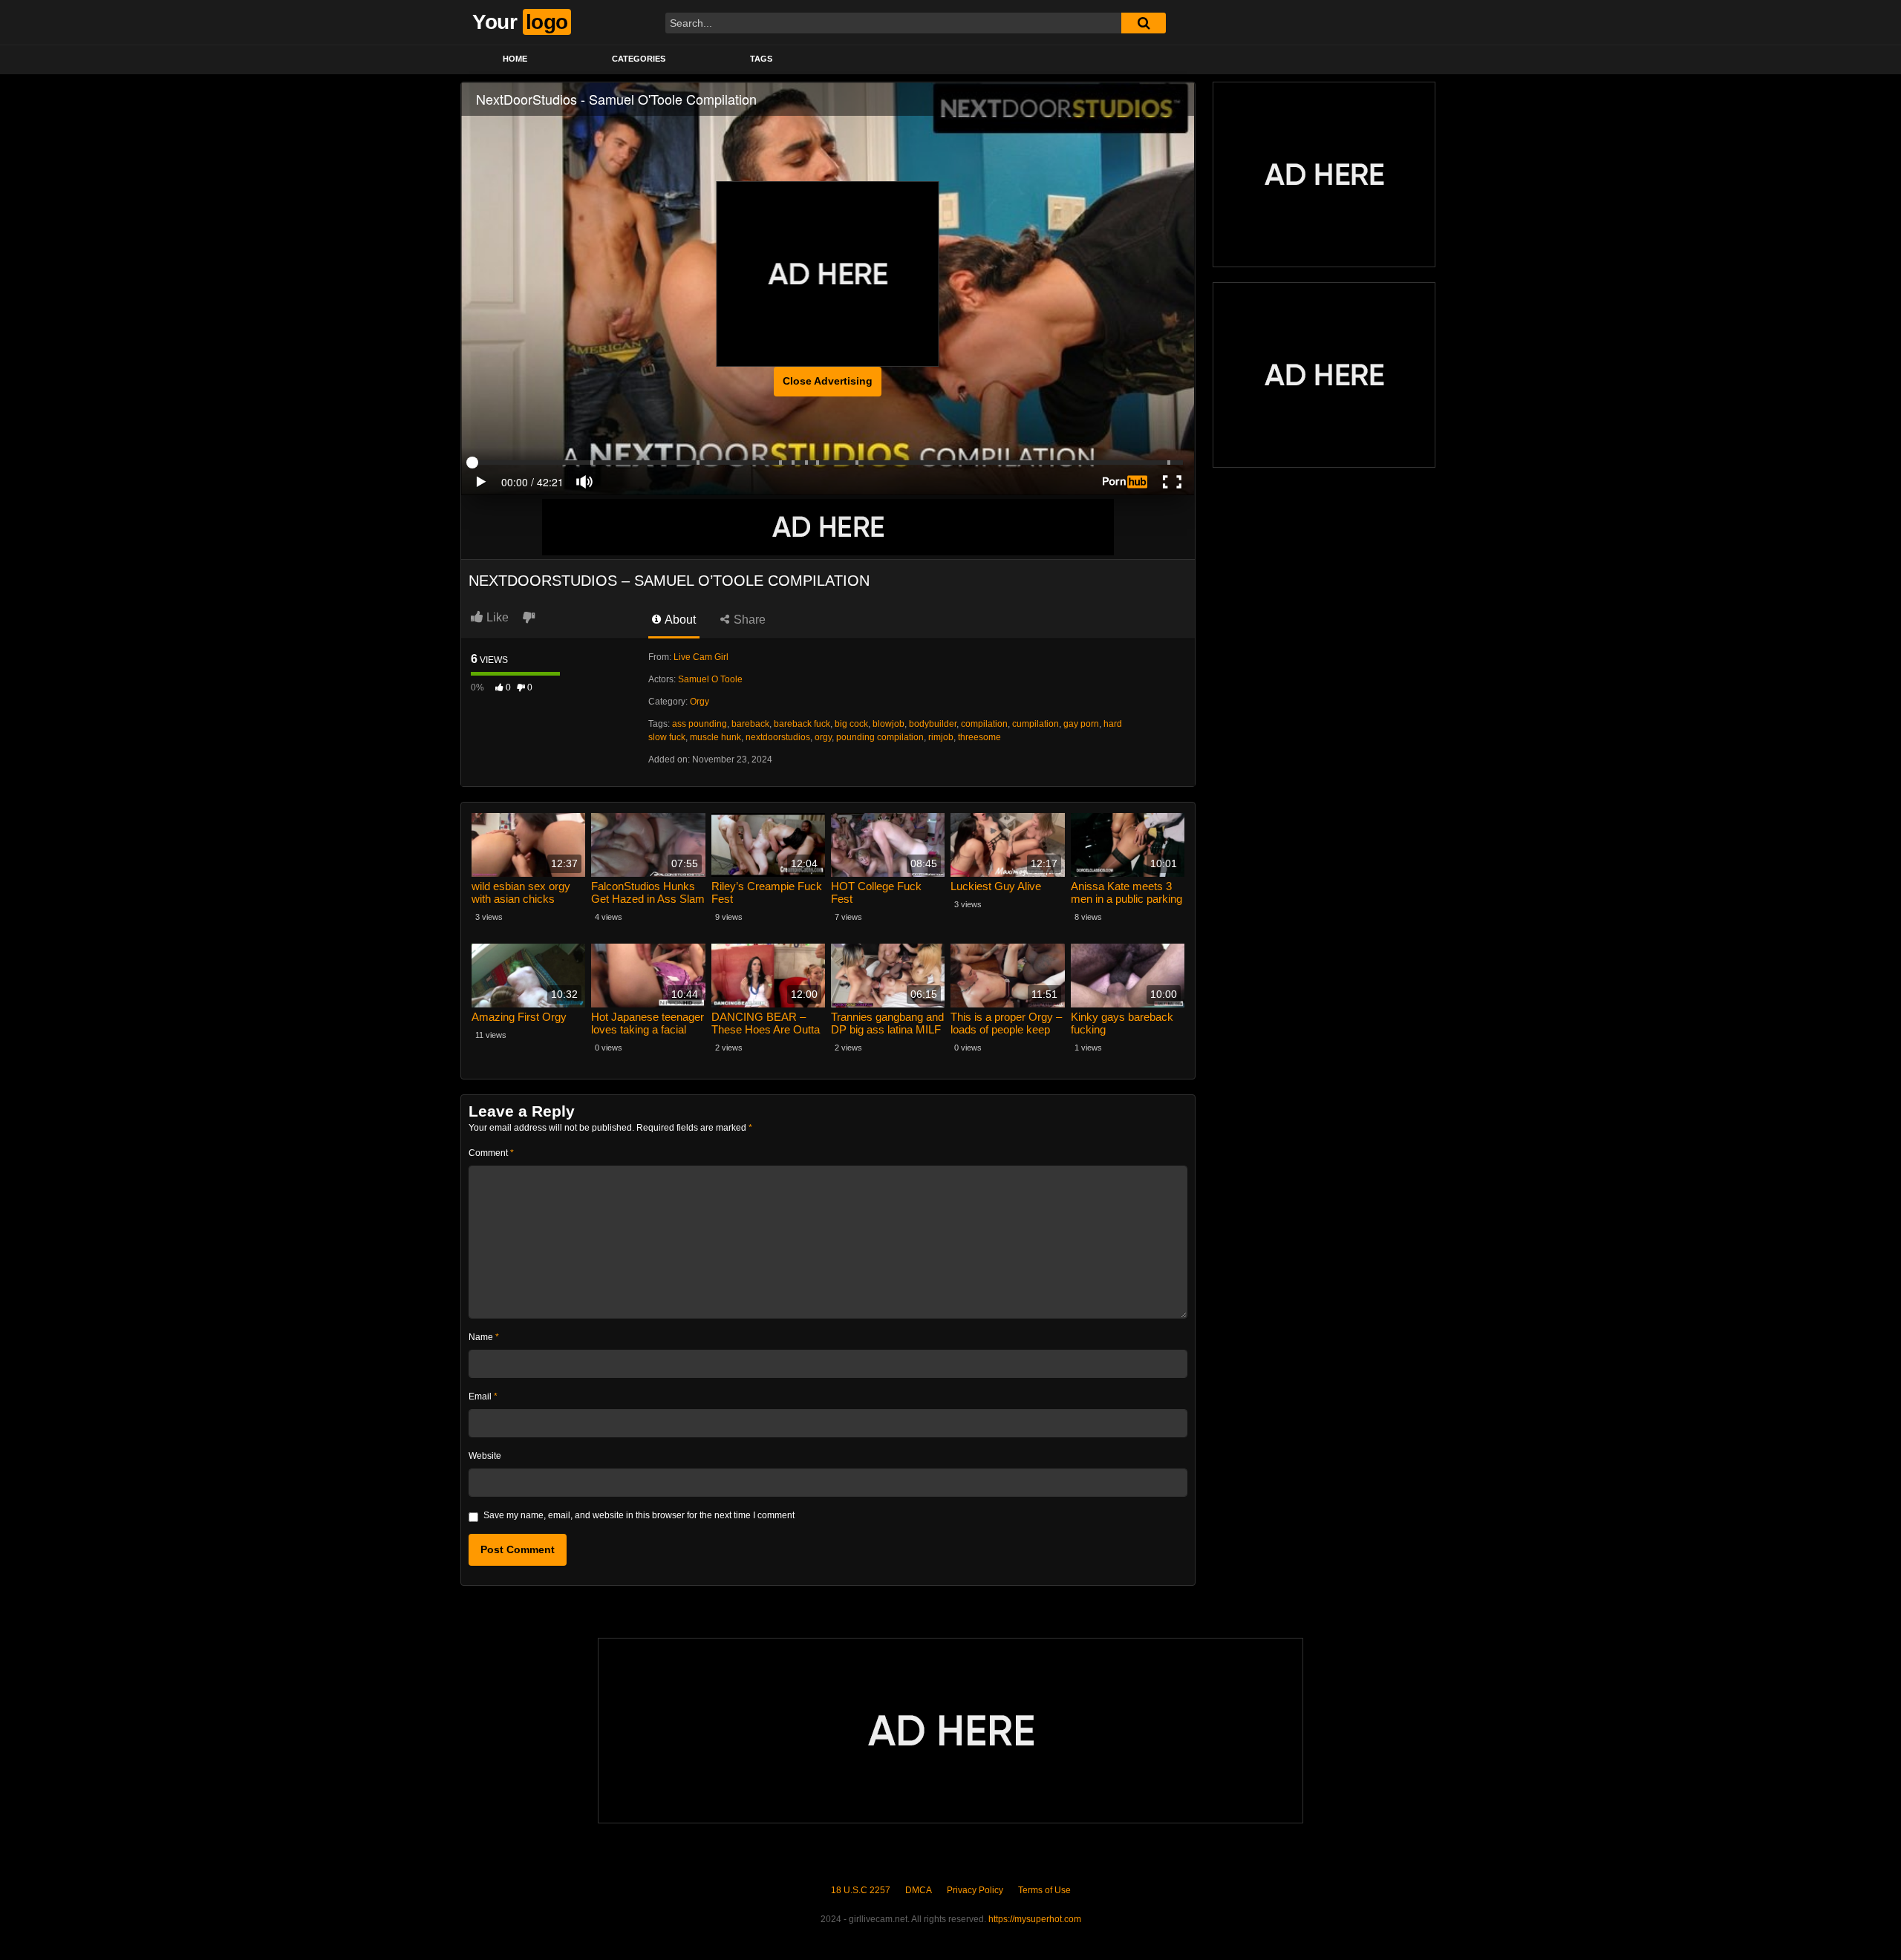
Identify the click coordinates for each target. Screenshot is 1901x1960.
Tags (761, 59)
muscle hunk (715, 737)
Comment (491, 1153)
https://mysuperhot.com (1035, 1919)
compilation (984, 724)
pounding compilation (880, 737)
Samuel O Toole (710, 679)
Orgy (700, 702)
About (679, 620)
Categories (639, 59)
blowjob (888, 724)
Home (515, 59)
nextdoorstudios (778, 737)
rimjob (941, 737)
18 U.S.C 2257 (861, 1890)
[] (1144, 23)
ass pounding (700, 724)
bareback (750, 724)
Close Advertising (828, 381)
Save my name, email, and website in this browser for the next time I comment (639, 1515)
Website (485, 1456)
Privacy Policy (975, 1890)
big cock (851, 724)
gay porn (1081, 724)
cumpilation (1036, 724)
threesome (979, 737)
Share (748, 620)
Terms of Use (1044, 1890)
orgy (823, 737)
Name (484, 1337)
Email (483, 1396)
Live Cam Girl (701, 657)
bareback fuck (802, 724)
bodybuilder (933, 724)
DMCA (919, 1890)
